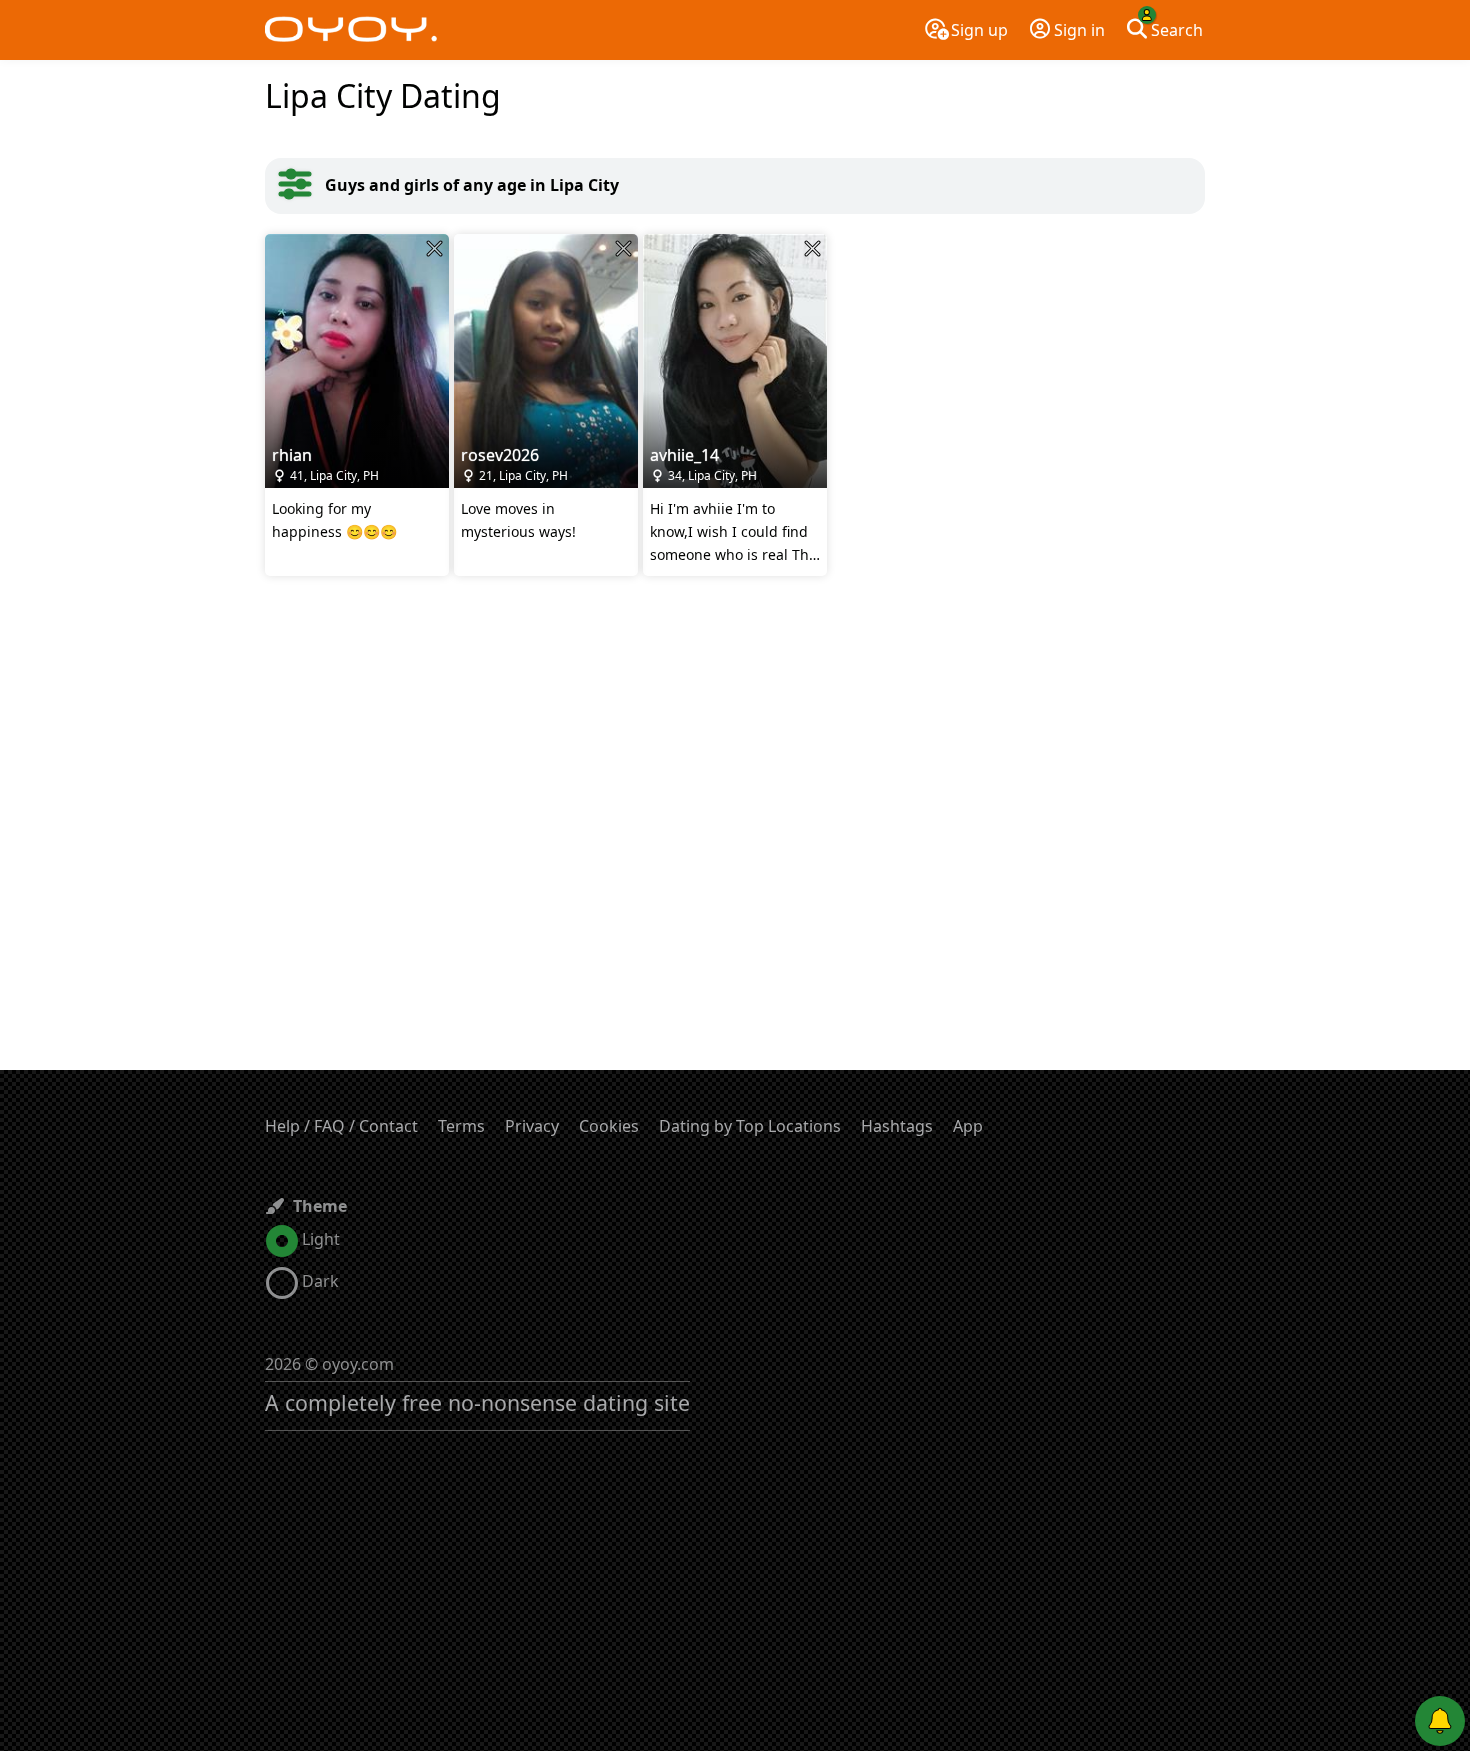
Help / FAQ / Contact (341, 1126)
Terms (461, 1126)
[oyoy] (351, 30)
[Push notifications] (1440, 1721)
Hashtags (897, 1126)
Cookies (609, 1126)
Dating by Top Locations (750, 1126)
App (968, 1126)
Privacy (532, 1126)
